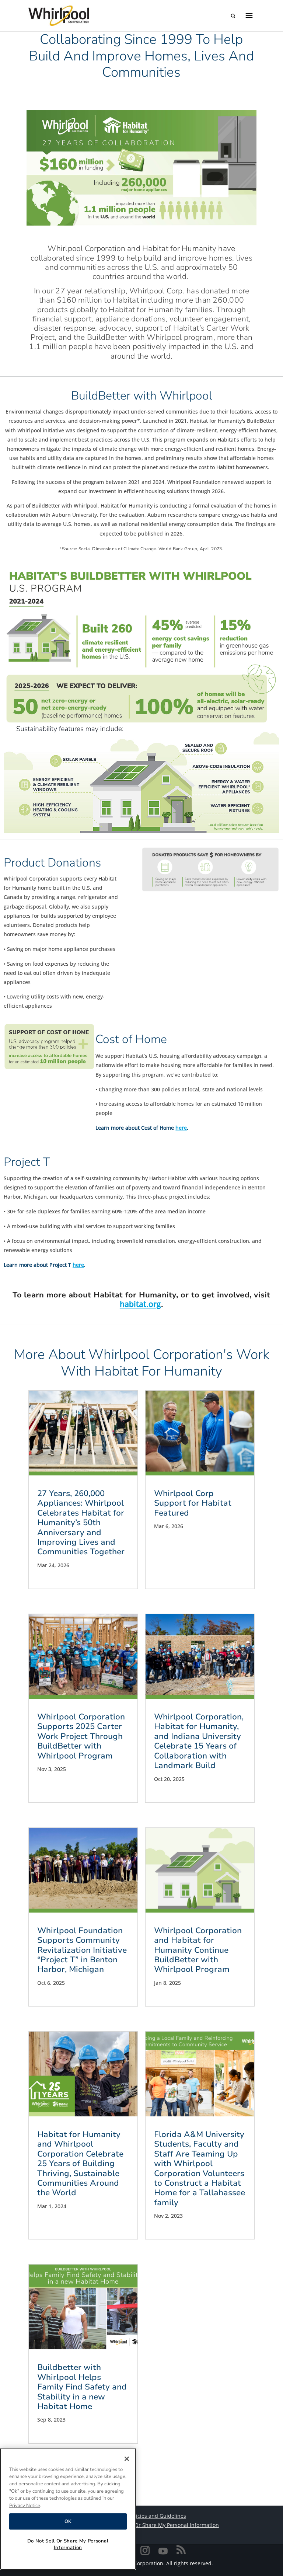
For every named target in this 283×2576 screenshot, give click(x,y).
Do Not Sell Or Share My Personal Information (68, 2544)
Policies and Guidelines (157, 2516)
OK (68, 2521)
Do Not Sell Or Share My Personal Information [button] (162, 2525)
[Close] (127, 2459)
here (181, 1128)
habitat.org (140, 1304)
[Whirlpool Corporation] (59, 16)
